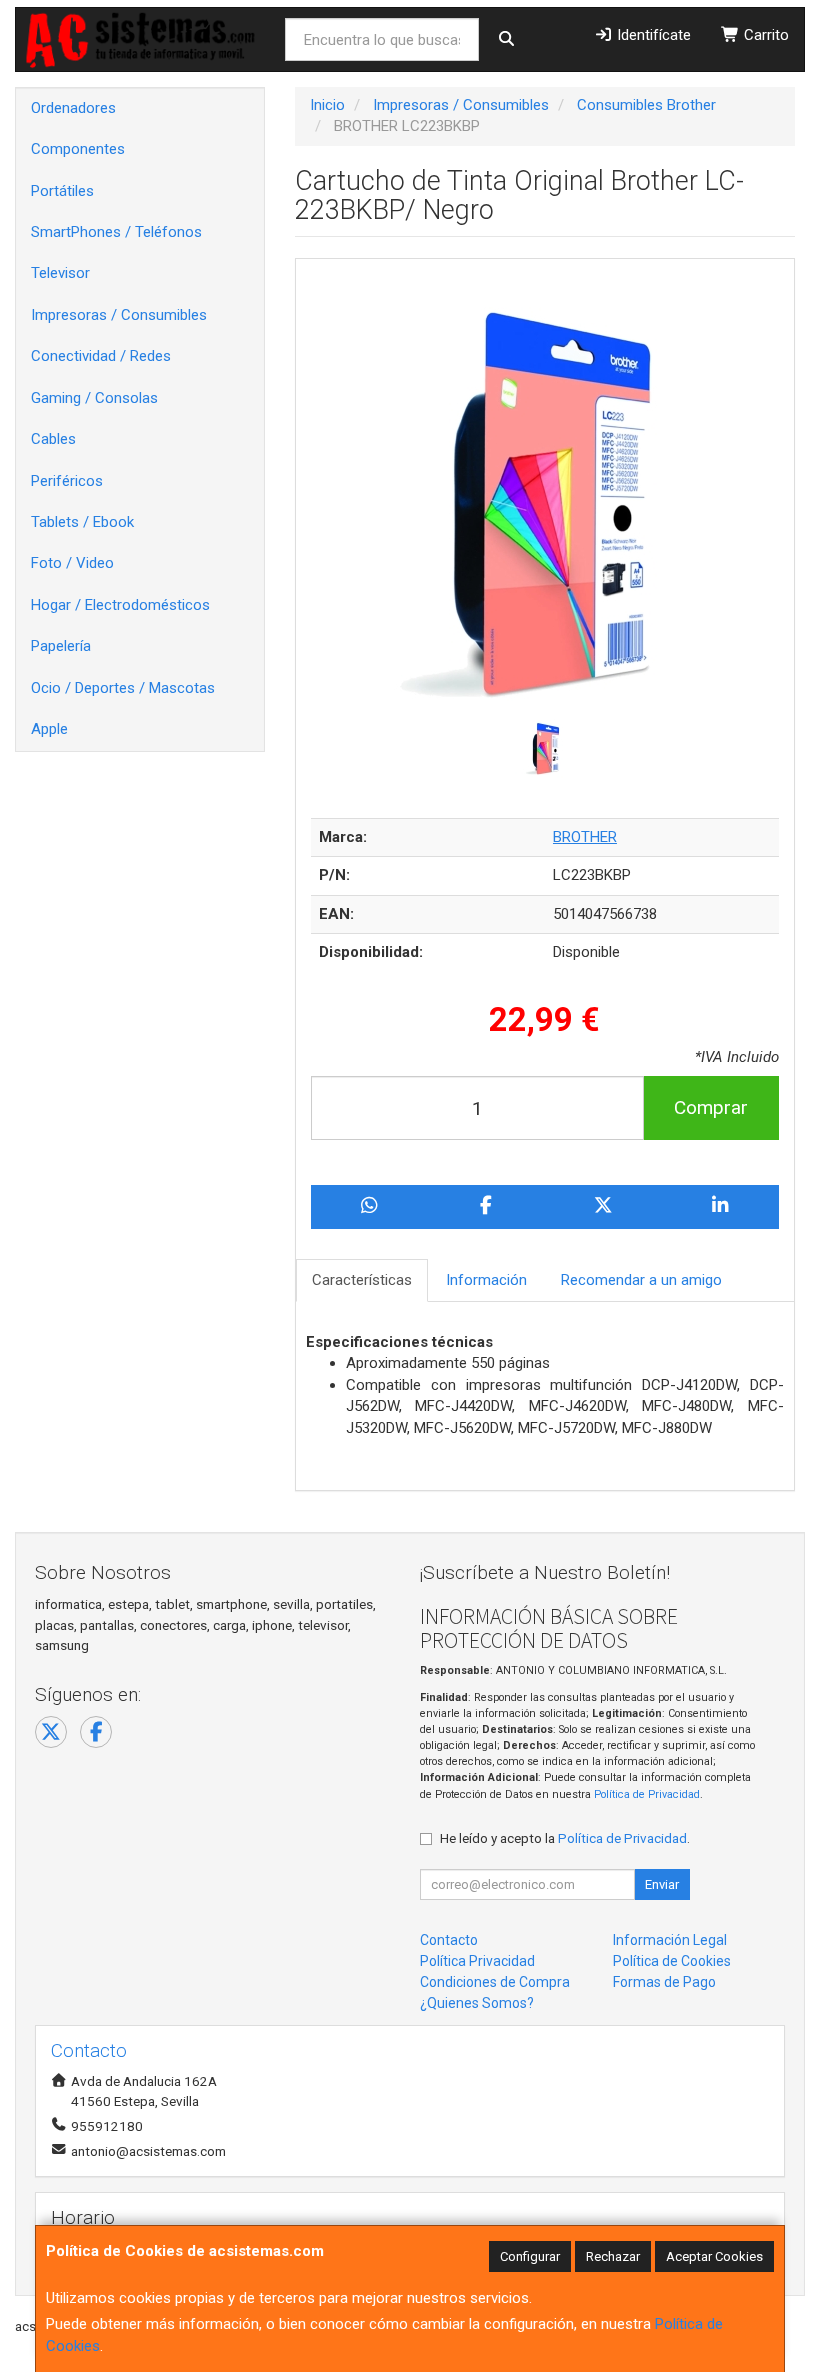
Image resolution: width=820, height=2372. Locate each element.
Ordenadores (73, 108)
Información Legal (670, 1940)
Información (486, 1280)
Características (362, 1280)
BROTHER (585, 837)
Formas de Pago (664, 1982)
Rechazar (613, 2256)
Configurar (530, 2256)
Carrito (764, 35)
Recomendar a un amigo (641, 1280)
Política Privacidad (477, 1961)
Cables (53, 439)
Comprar (711, 1107)
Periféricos (67, 481)
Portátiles (62, 191)
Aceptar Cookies (714, 2256)
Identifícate (652, 35)
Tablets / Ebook (82, 522)
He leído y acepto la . (565, 1838)
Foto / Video (72, 563)
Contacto (449, 1940)
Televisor (60, 273)
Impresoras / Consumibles (119, 315)
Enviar (662, 1884)
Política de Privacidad (647, 1794)
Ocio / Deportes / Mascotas (123, 688)
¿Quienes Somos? (477, 2003)
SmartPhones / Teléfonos (116, 232)
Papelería (61, 646)
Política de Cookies (672, 1961)
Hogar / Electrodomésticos (120, 605)
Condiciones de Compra (495, 1982)
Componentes (78, 149)
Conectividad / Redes (101, 356)
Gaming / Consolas (94, 398)
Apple (49, 729)
